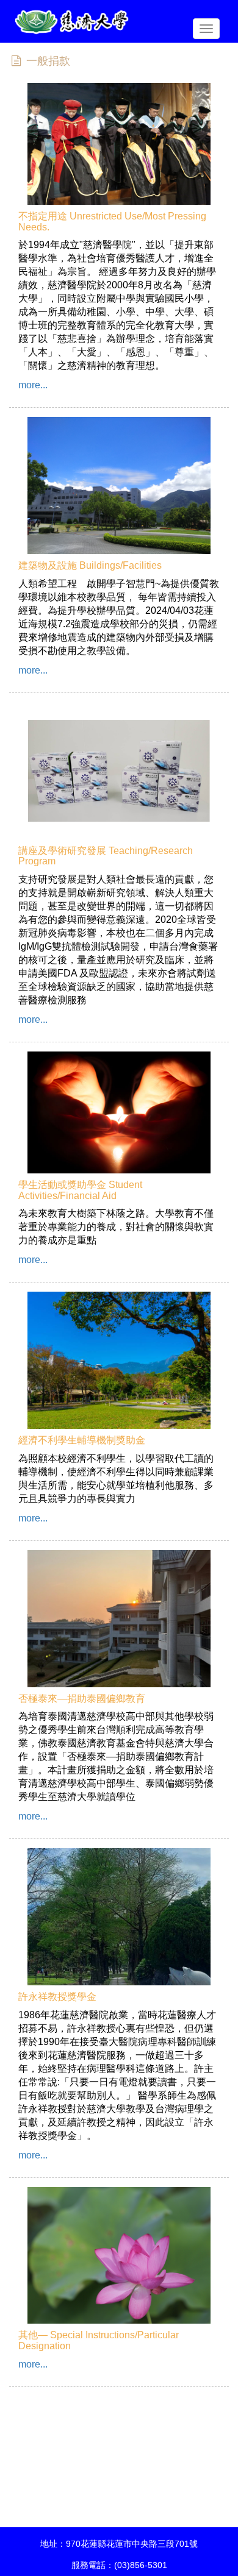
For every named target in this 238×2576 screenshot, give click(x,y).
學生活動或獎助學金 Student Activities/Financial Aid (80, 1190)
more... (33, 385)
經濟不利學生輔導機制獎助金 (82, 1440)
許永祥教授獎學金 (57, 1997)
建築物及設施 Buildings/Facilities (90, 565)
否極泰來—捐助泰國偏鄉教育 (82, 1699)
